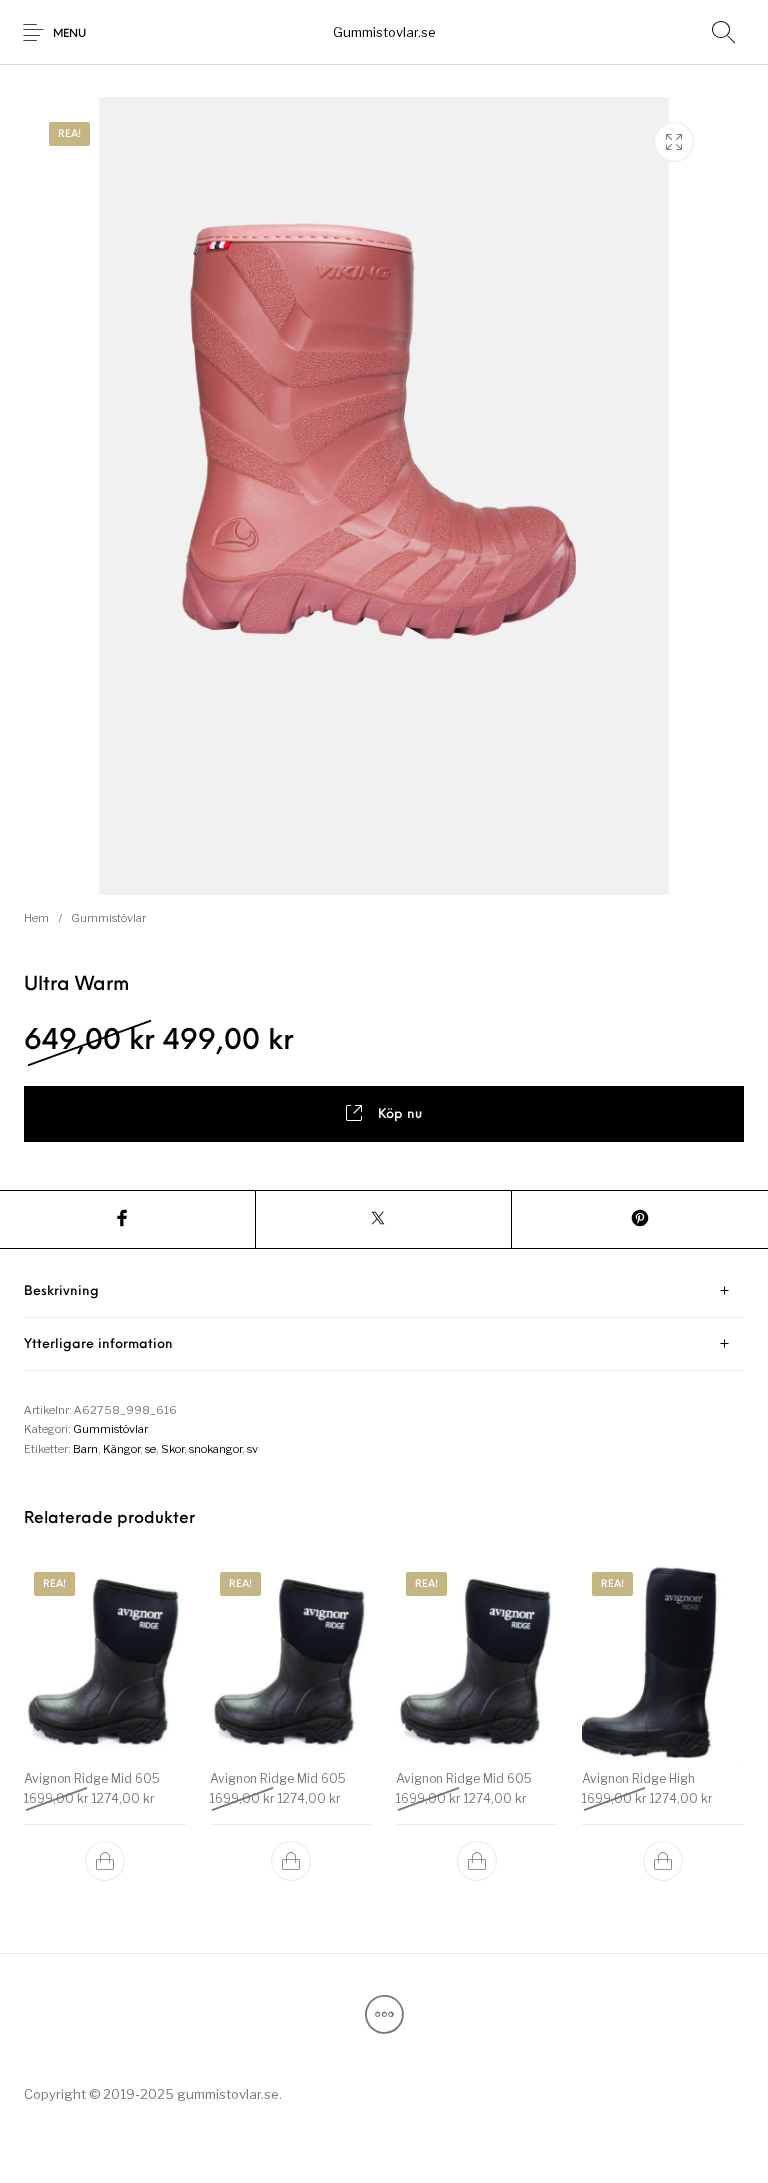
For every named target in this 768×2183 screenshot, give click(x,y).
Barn (85, 1449)
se (150, 1449)
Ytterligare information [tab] (98, 1344)
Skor (172, 1449)
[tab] (384, 1291)
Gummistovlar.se (384, 32)
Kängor (121, 1449)
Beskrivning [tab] (61, 1291)
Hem (36, 918)
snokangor (215, 1449)
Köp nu (400, 1114)
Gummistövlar (108, 918)
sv (252, 1449)
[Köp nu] (105, 1861)
